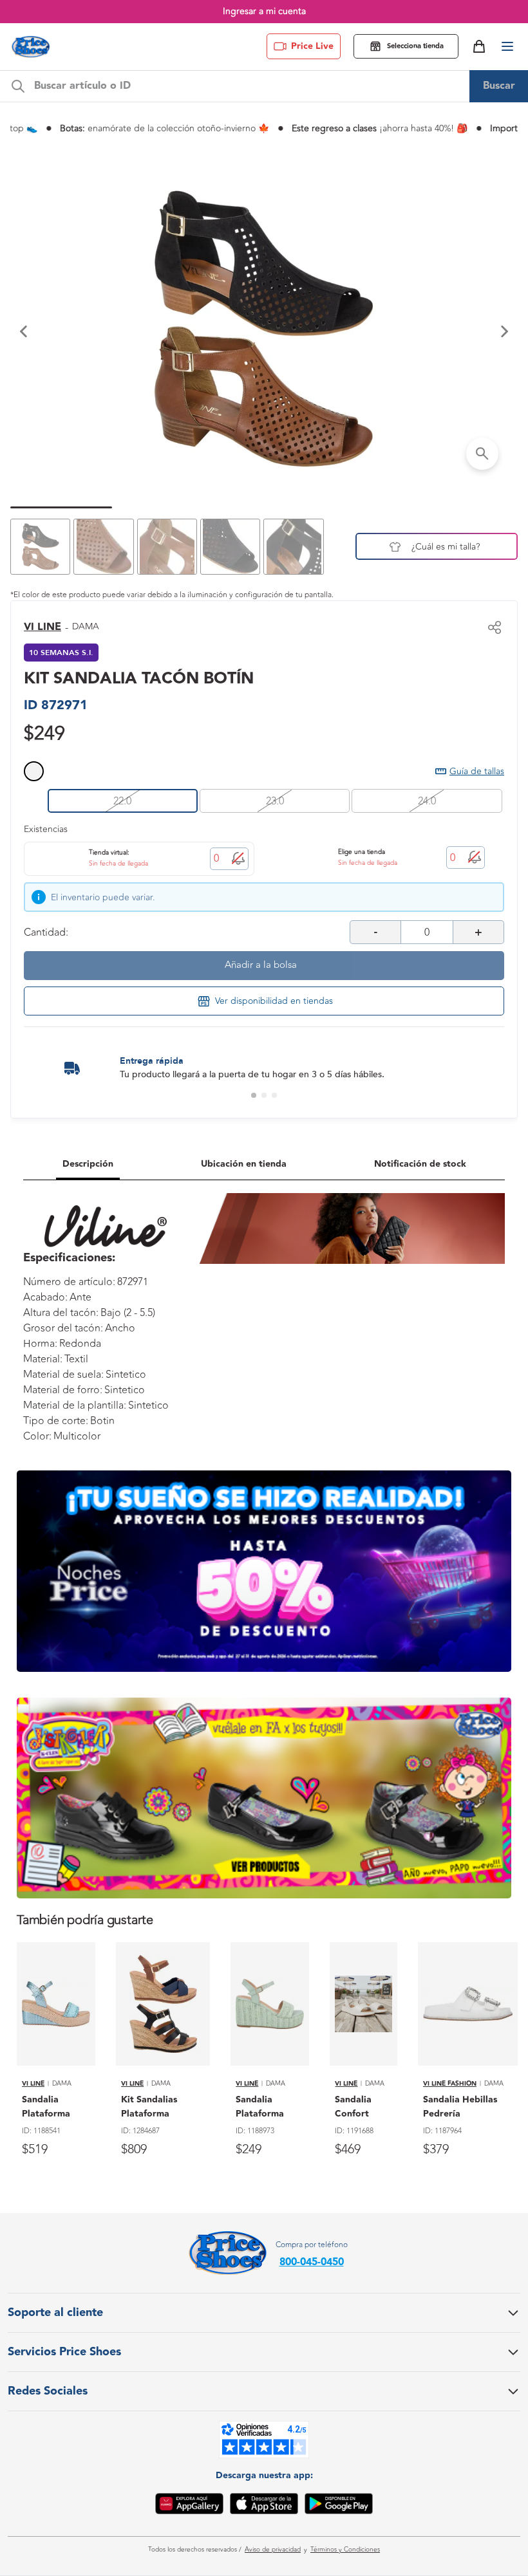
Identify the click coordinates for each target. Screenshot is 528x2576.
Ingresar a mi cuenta (264, 11)
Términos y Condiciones (345, 2550)
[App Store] (264, 2506)
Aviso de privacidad (273, 2550)
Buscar (499, 86)
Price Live (312, 46)
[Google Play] (339, 2506)
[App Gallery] (189, 2506)
